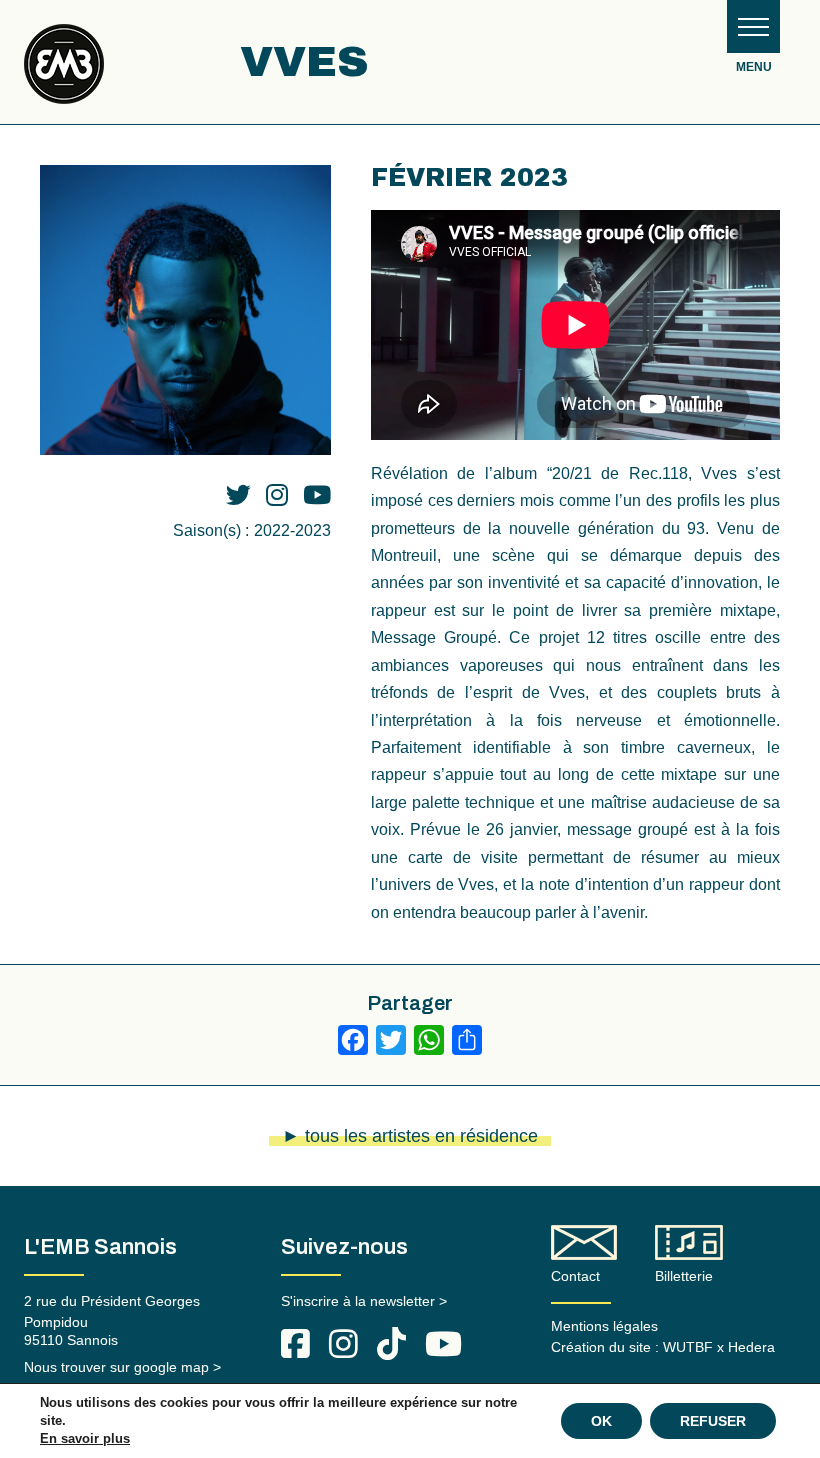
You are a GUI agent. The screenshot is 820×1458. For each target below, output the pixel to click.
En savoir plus (85, 1438)
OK (601, 1421)
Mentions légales (604, 1326)
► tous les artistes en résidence (410, 1136)
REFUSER (713, 1421)
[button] (753, 26)
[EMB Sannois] (64, 71)
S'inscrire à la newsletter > (364, 1301)
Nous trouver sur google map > (122, 1367)
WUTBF (688, 1347)
